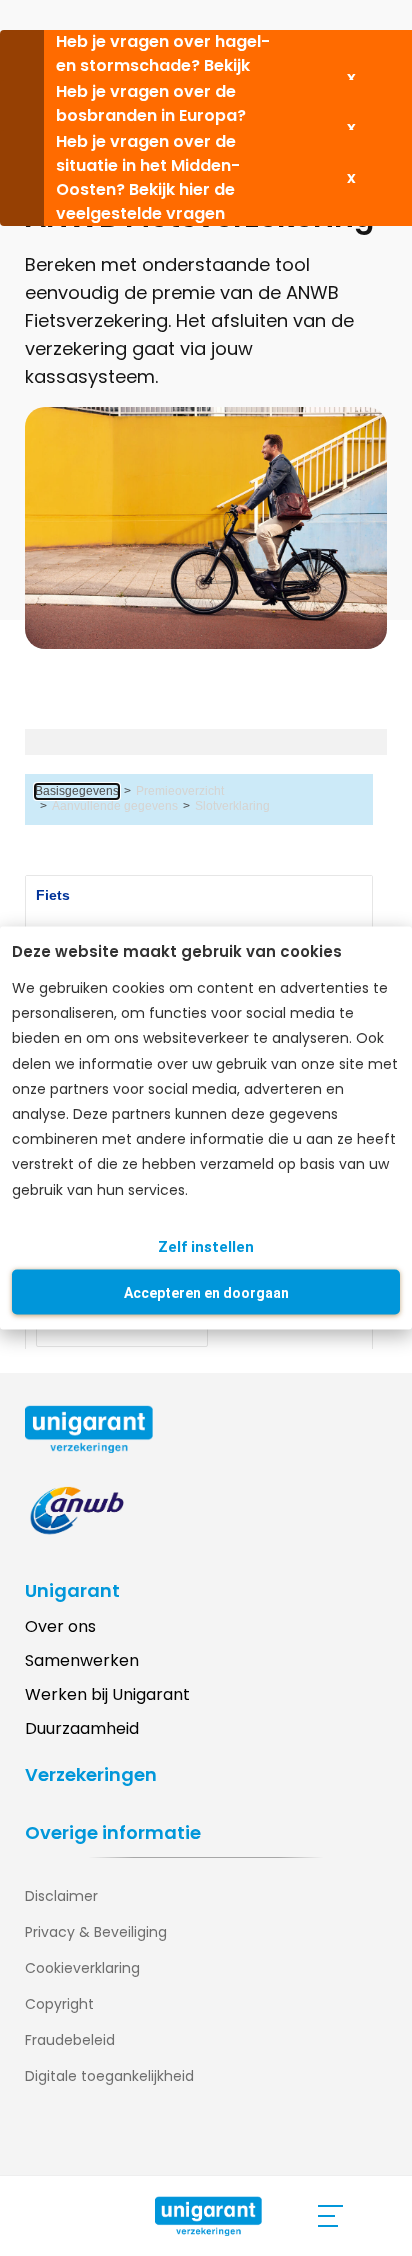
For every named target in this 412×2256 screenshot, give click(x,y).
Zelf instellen (206, 1246)
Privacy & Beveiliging (96, 1932)
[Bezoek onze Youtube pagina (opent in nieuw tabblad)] (120, 2141)
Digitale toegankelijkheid (109, 2076)
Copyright (59, 2004)
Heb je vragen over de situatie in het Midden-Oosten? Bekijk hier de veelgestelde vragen (148, 177)
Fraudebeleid (70, 2040)
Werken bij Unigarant (107, 1694)
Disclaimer (61, 1896)
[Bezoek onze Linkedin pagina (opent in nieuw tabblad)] (40, 2141)
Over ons (60, 1626)
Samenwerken (82, 1660)
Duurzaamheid (82, 1728)
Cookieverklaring (82, 1968)
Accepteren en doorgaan (206, 1292)
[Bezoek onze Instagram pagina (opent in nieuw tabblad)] (80, 2141)
